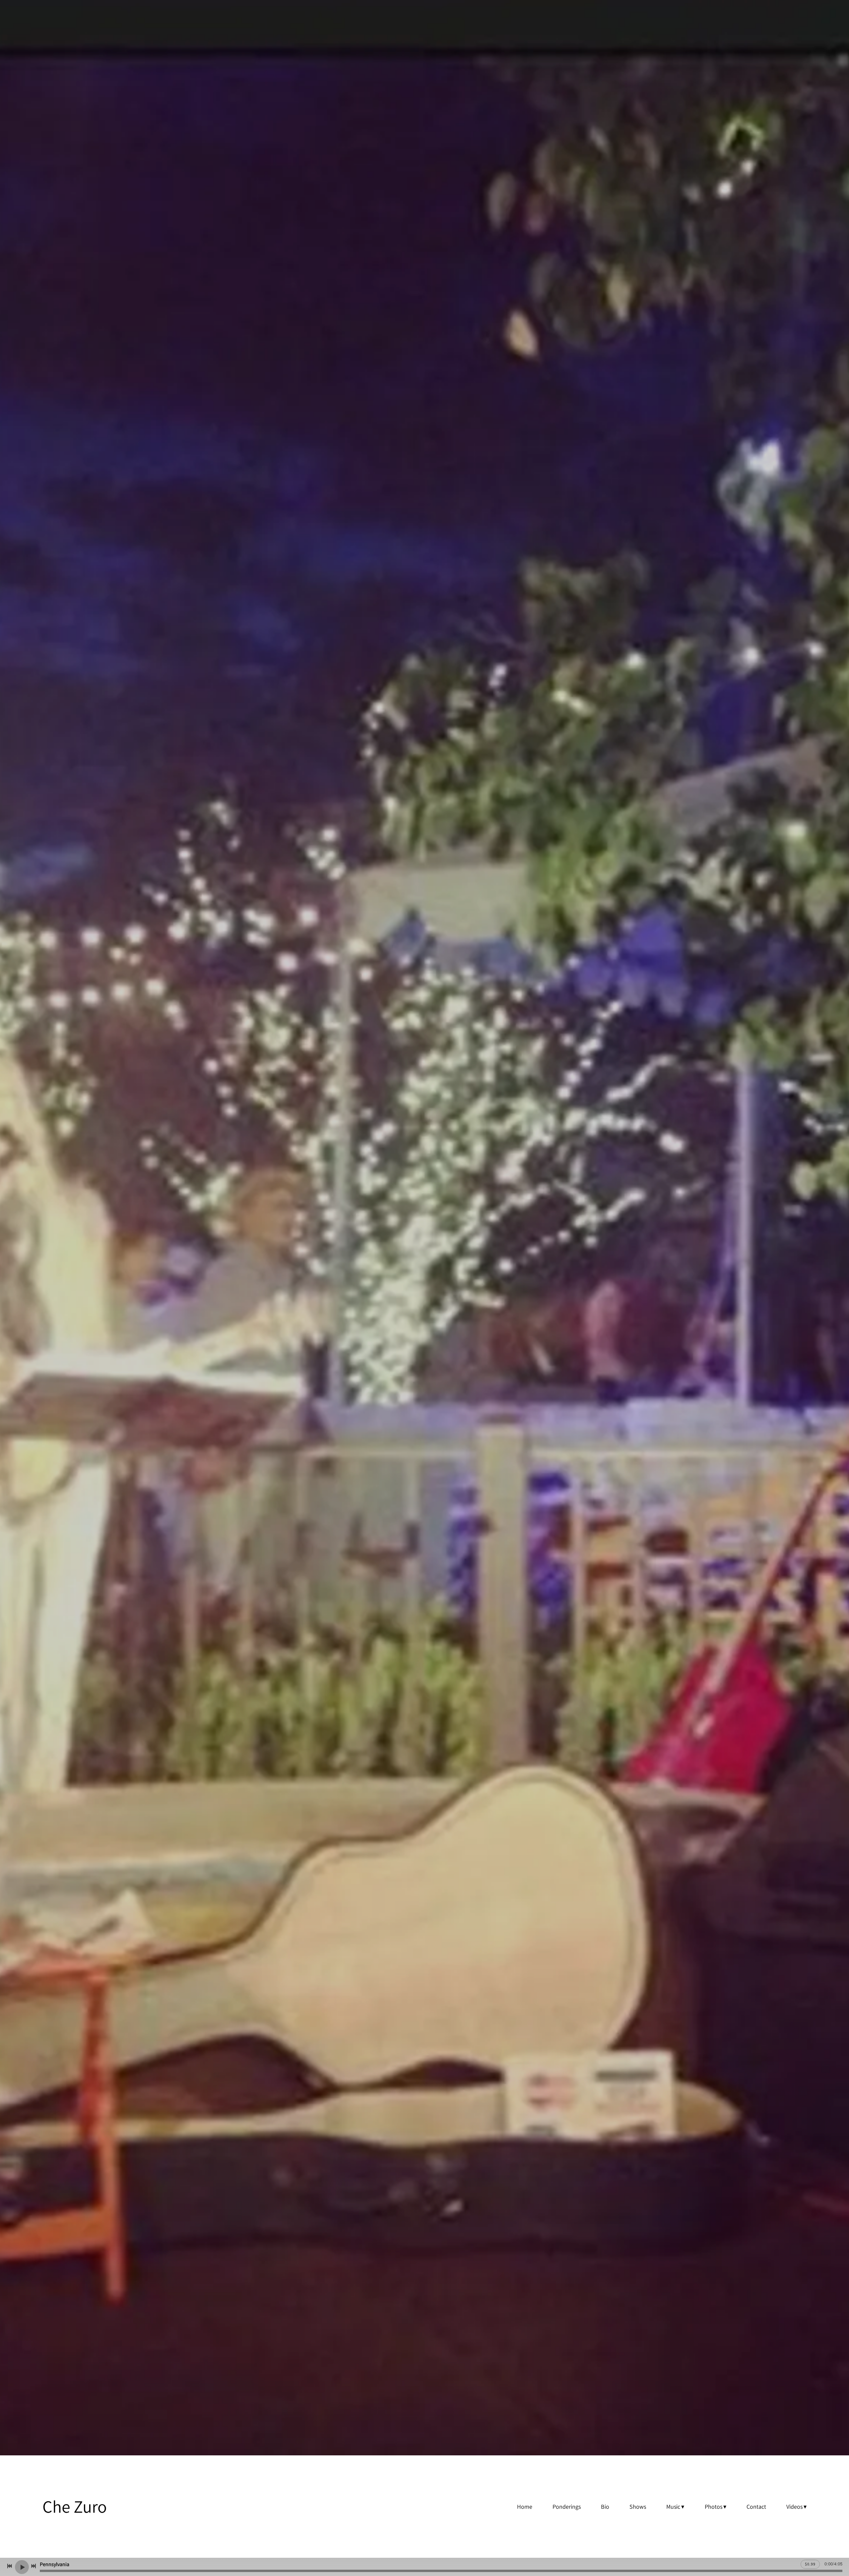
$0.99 (810, 2564)
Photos (714, 2507)
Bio (605, 2507)
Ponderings (567, 2507)
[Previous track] (10, 2566)
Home (525, 2507)
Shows (638, 2507)
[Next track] (33, 2566)
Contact (756, 2507)
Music (673, 2507)
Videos (794, 2507)
